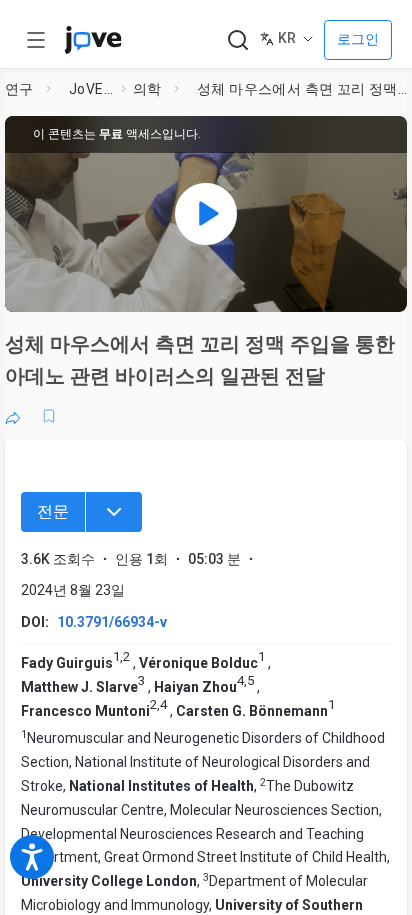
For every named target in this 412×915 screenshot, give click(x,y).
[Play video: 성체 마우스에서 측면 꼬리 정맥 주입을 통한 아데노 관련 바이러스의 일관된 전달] (206, 214)
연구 (19, 89)
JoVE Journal (91, 89)
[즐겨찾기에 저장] (49, 416)
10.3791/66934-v (112, 622)
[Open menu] (36, 40)
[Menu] (114, 512)
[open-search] (237, 40)
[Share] (13, 416)
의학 (147, 89)
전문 (53, 511)
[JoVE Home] (93, 40)
